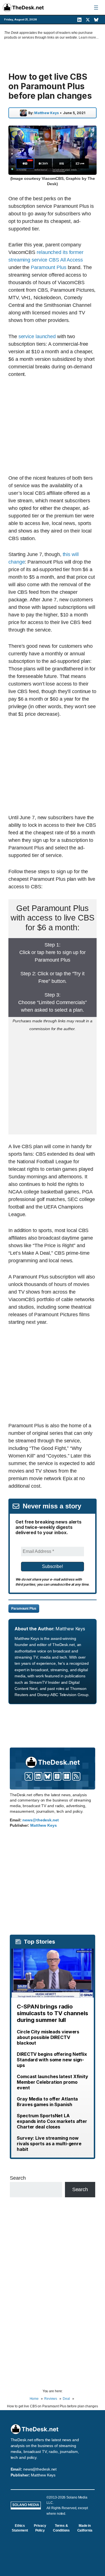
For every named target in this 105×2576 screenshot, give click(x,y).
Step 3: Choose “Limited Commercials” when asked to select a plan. (52, 1002)
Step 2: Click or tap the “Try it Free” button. (53, 977)
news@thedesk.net (40, 1820)
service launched (37, 336)
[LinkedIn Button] (38, 1776)
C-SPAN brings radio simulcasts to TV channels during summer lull (53, 2013)
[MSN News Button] (67, 1776)
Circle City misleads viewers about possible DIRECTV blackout (48, 2037)
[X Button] (29, 1776)
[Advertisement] (55, 426)
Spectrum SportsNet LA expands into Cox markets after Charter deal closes (52, 2121)
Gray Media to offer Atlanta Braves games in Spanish (47, 2102)
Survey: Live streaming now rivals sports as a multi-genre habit (49, 2144)
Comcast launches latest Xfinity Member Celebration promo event (53, 2082)
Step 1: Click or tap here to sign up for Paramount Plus (53, 952)
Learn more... (89, 37)
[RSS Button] (76, 1776)
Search (18, 2178)
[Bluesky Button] (48, 1776)
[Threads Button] (57, 1776)
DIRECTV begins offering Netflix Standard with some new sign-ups (52, 2060)
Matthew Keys (46, 113)
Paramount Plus (49, 267)
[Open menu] (96, 8)
